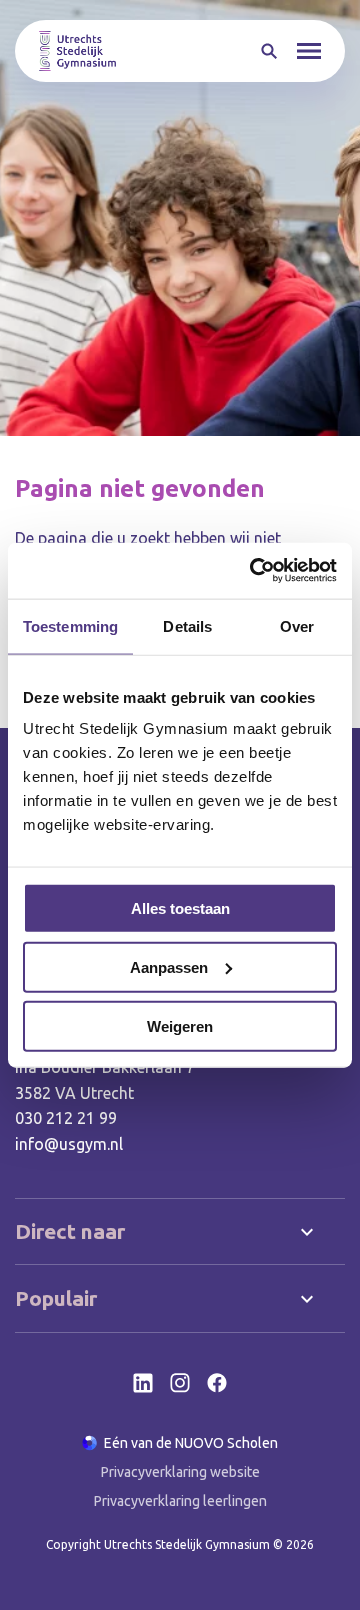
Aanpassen (169, 966)
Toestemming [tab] (70, 625)
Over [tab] (297, 625)
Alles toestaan (180, 908)
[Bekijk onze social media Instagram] (180, 1383)
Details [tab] (187, 625)
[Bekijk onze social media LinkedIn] (143, 1383)
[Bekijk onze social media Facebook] (217, 1383)
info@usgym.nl (69, 1144)
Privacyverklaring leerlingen (180, 1501)
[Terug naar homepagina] (77, 51)
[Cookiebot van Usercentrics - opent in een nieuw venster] (254, 571)
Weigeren (180, 1025)
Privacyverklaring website (180, 1472)
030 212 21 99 (66, 1118)
